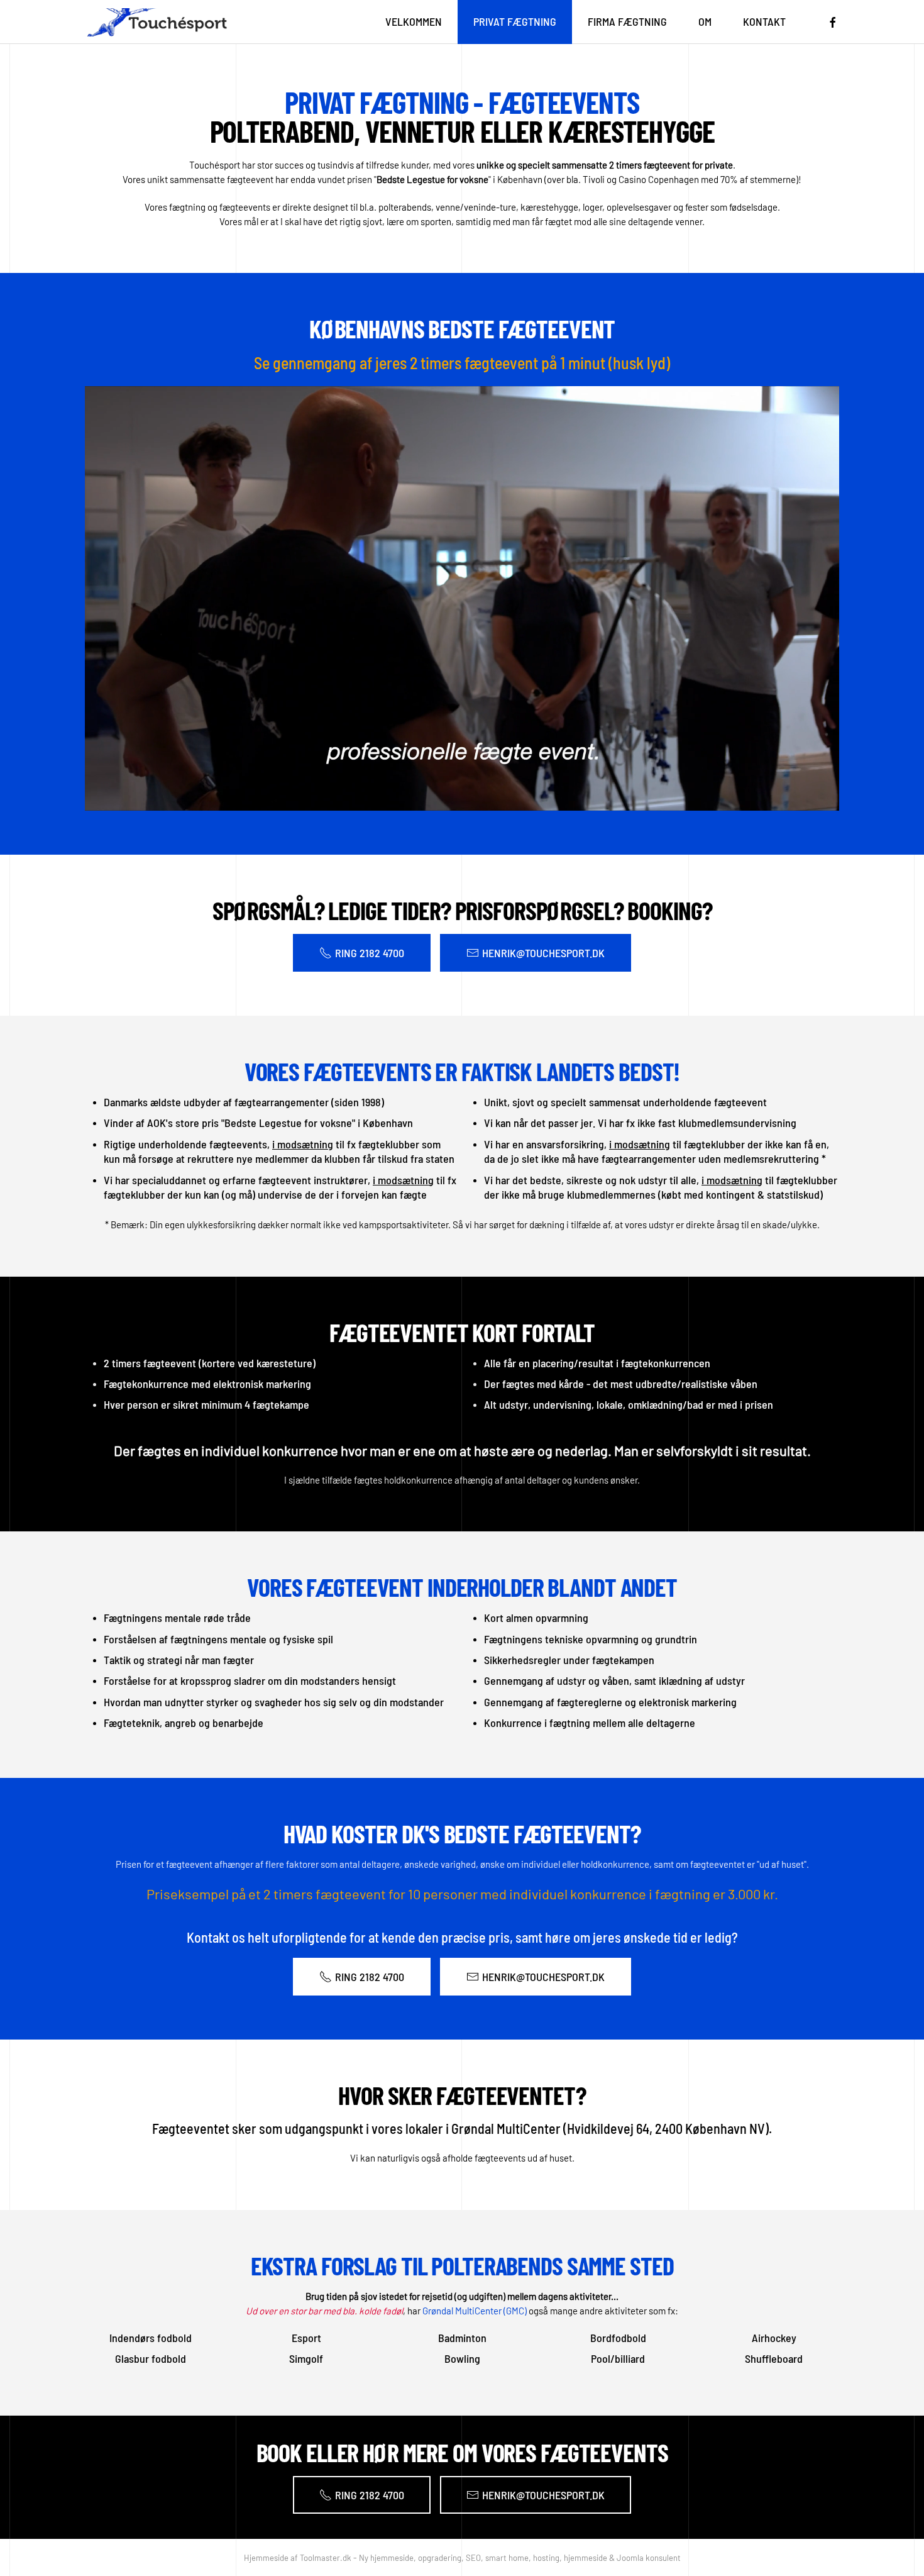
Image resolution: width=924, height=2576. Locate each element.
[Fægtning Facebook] (833, 21)
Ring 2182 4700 (370, 953)
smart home (507, 2558)
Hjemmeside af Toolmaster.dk (298, 2558)
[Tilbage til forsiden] (156, 22)
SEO (473, 2558)
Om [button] (705, 21)
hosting (546, 2558)
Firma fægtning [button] (627, 21)
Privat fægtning (515, 21)
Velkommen (414, 21)
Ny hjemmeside (386, 2558)
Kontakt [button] (764, 21)
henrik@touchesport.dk (543, 953)
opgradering (439, 2558)
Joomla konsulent (649, 2558)
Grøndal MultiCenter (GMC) (475, 2311)
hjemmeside (586, 2558)
